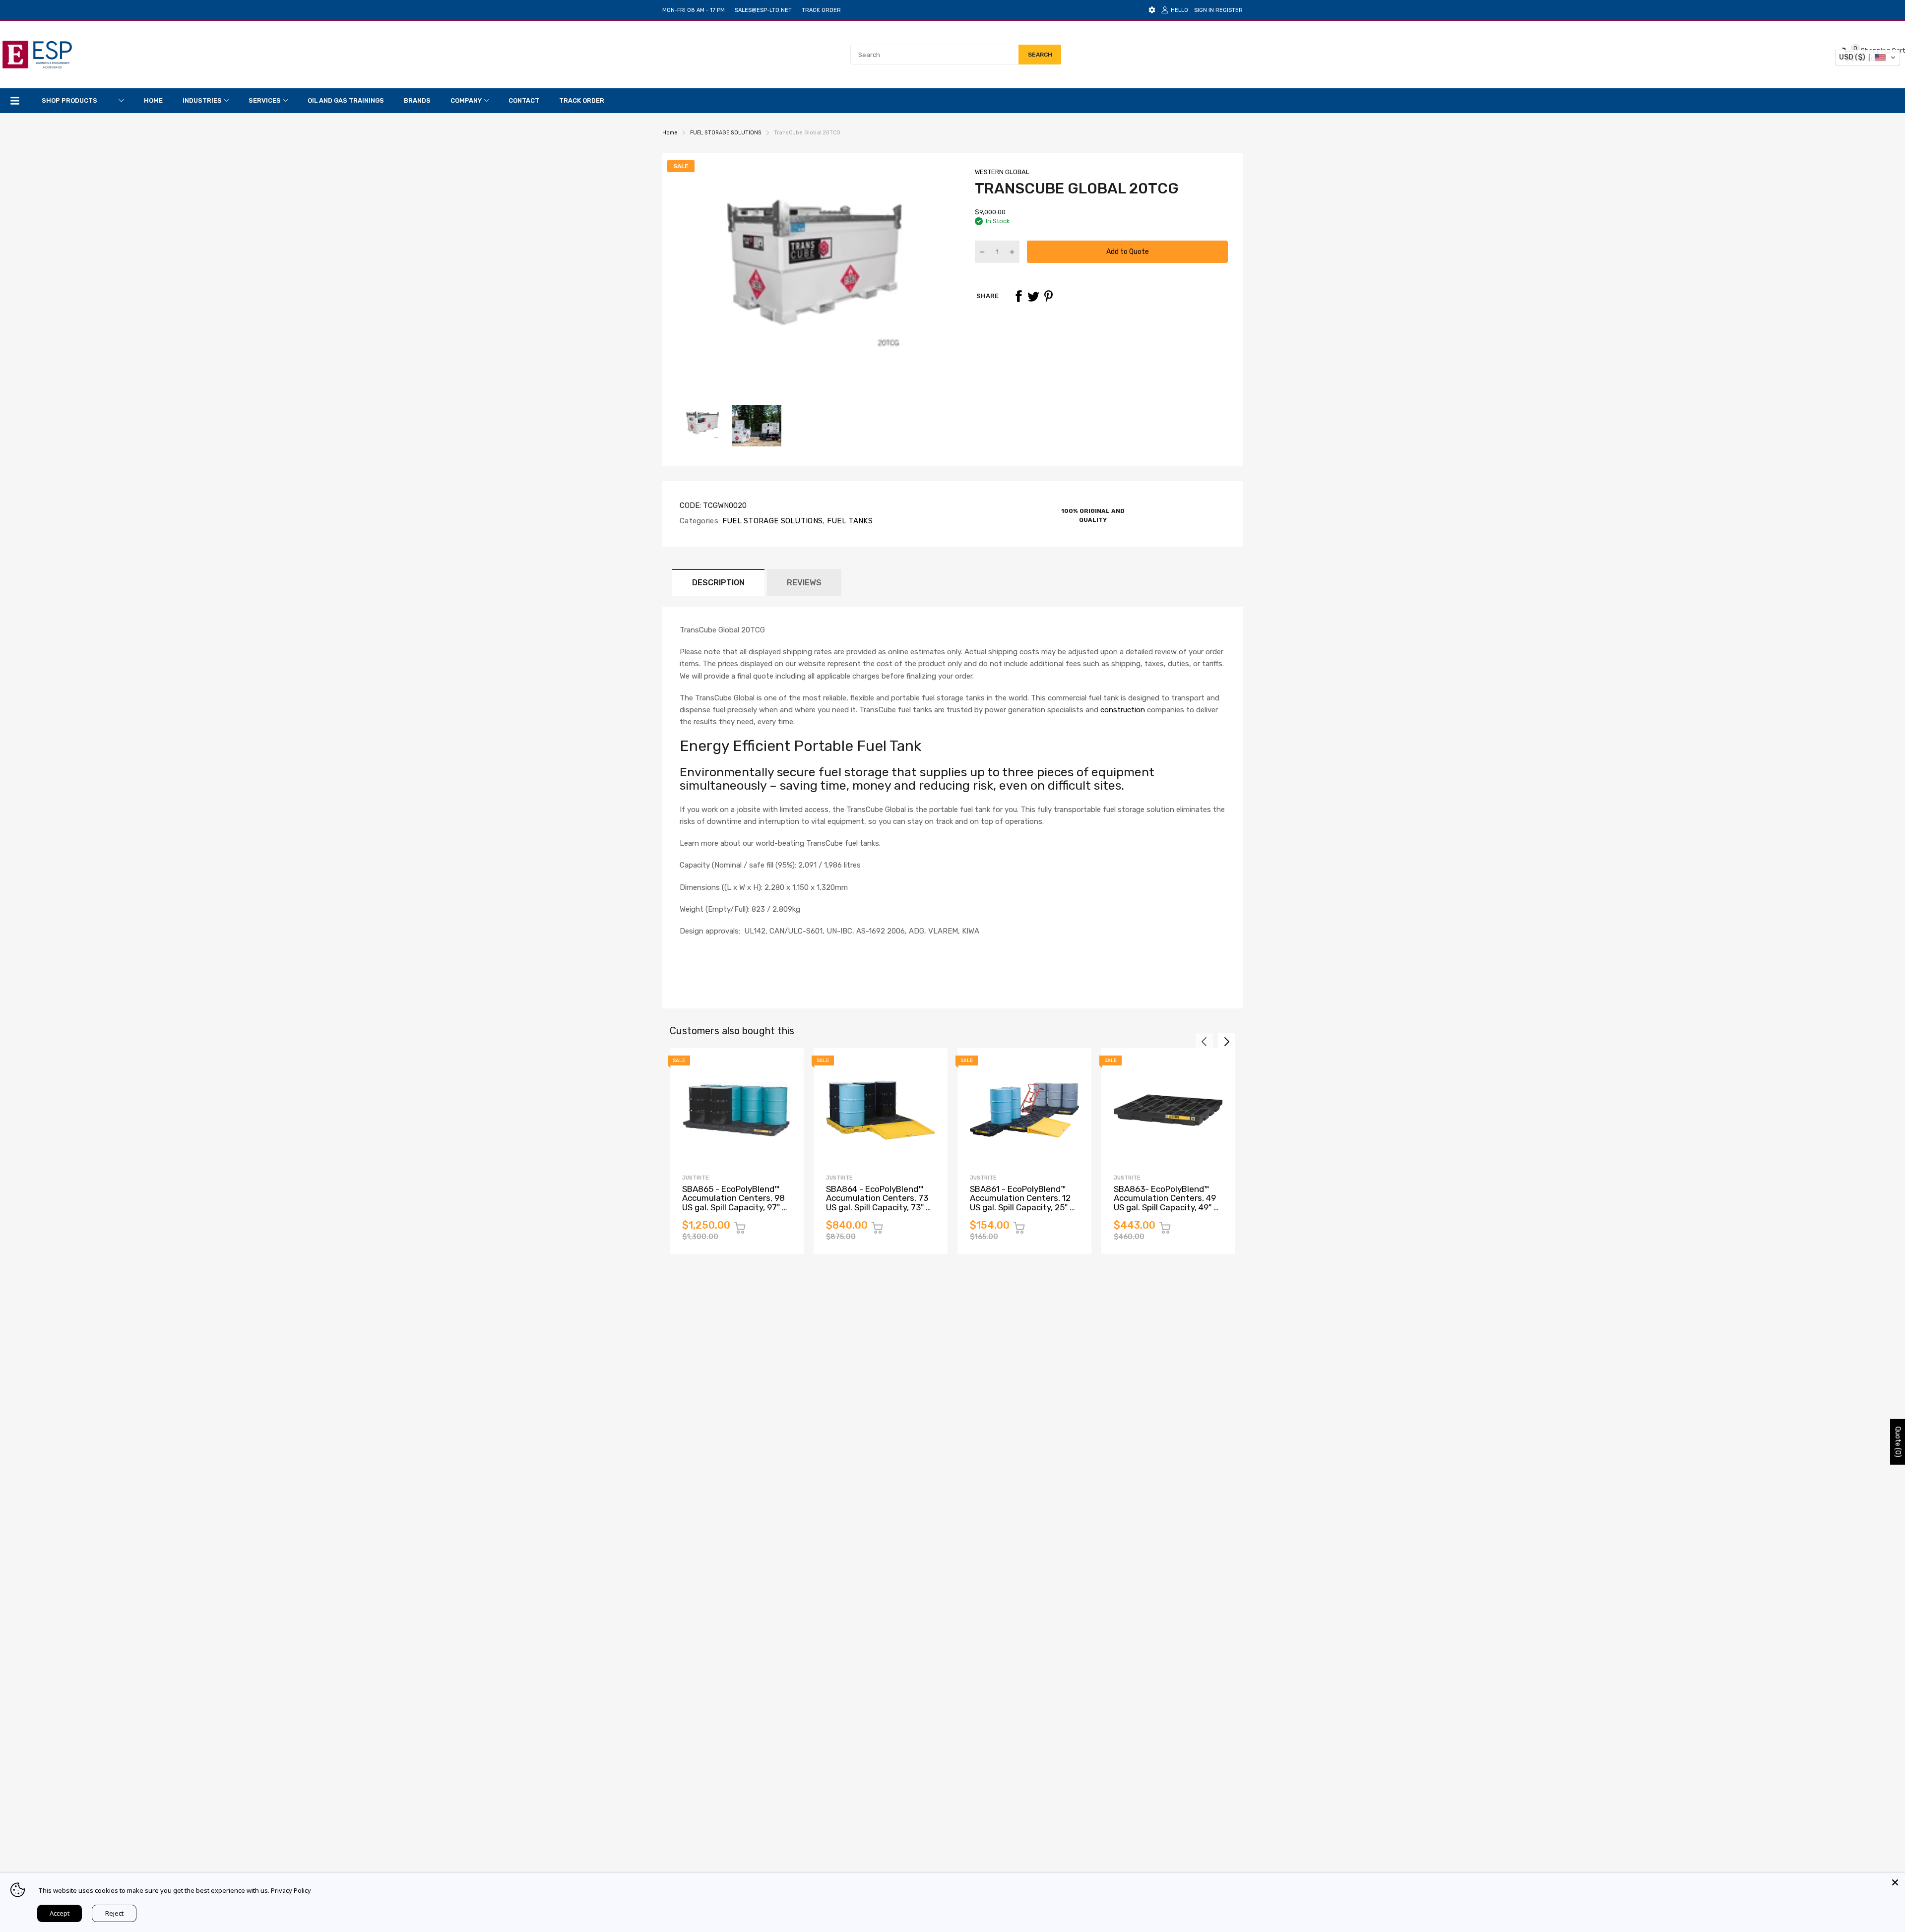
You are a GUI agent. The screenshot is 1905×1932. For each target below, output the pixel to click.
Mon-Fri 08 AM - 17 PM (694, 10)
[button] (1868, 58)
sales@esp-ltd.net (763, 10)
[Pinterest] (1048, 296)
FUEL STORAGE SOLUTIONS (771, 521)
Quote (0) (1898, 1441)
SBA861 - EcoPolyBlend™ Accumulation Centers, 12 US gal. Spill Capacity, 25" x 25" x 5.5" (1022, 1203)
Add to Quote (1128, 252)
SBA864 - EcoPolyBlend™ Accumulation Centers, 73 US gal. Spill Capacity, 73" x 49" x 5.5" (878, 1203)
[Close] (1895, 1882)
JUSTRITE (695, 1178)
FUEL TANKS (849, 521)
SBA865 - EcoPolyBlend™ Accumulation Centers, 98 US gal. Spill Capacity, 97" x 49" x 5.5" (734, 1203)
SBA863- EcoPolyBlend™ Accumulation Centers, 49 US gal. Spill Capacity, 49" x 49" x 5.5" (1166, 1203)
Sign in (1204, 10)
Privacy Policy (291, 1890)
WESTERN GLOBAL (1002, 172)
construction (1123, 710)
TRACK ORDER (821, 10)
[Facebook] (1018, 296)
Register (1229, 10)
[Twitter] (1033, 296)
